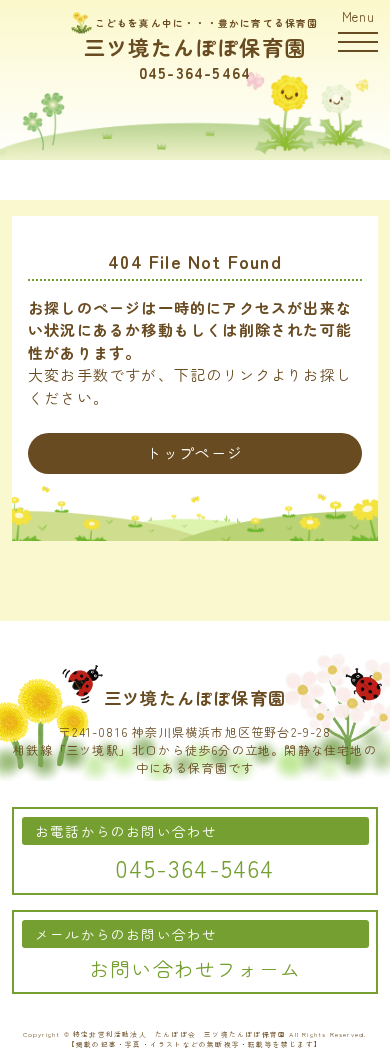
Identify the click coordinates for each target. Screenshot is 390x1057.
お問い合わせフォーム (195, 968)
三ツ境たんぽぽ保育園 (195, 47)
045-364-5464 (195, 72)
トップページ (194, 452)
